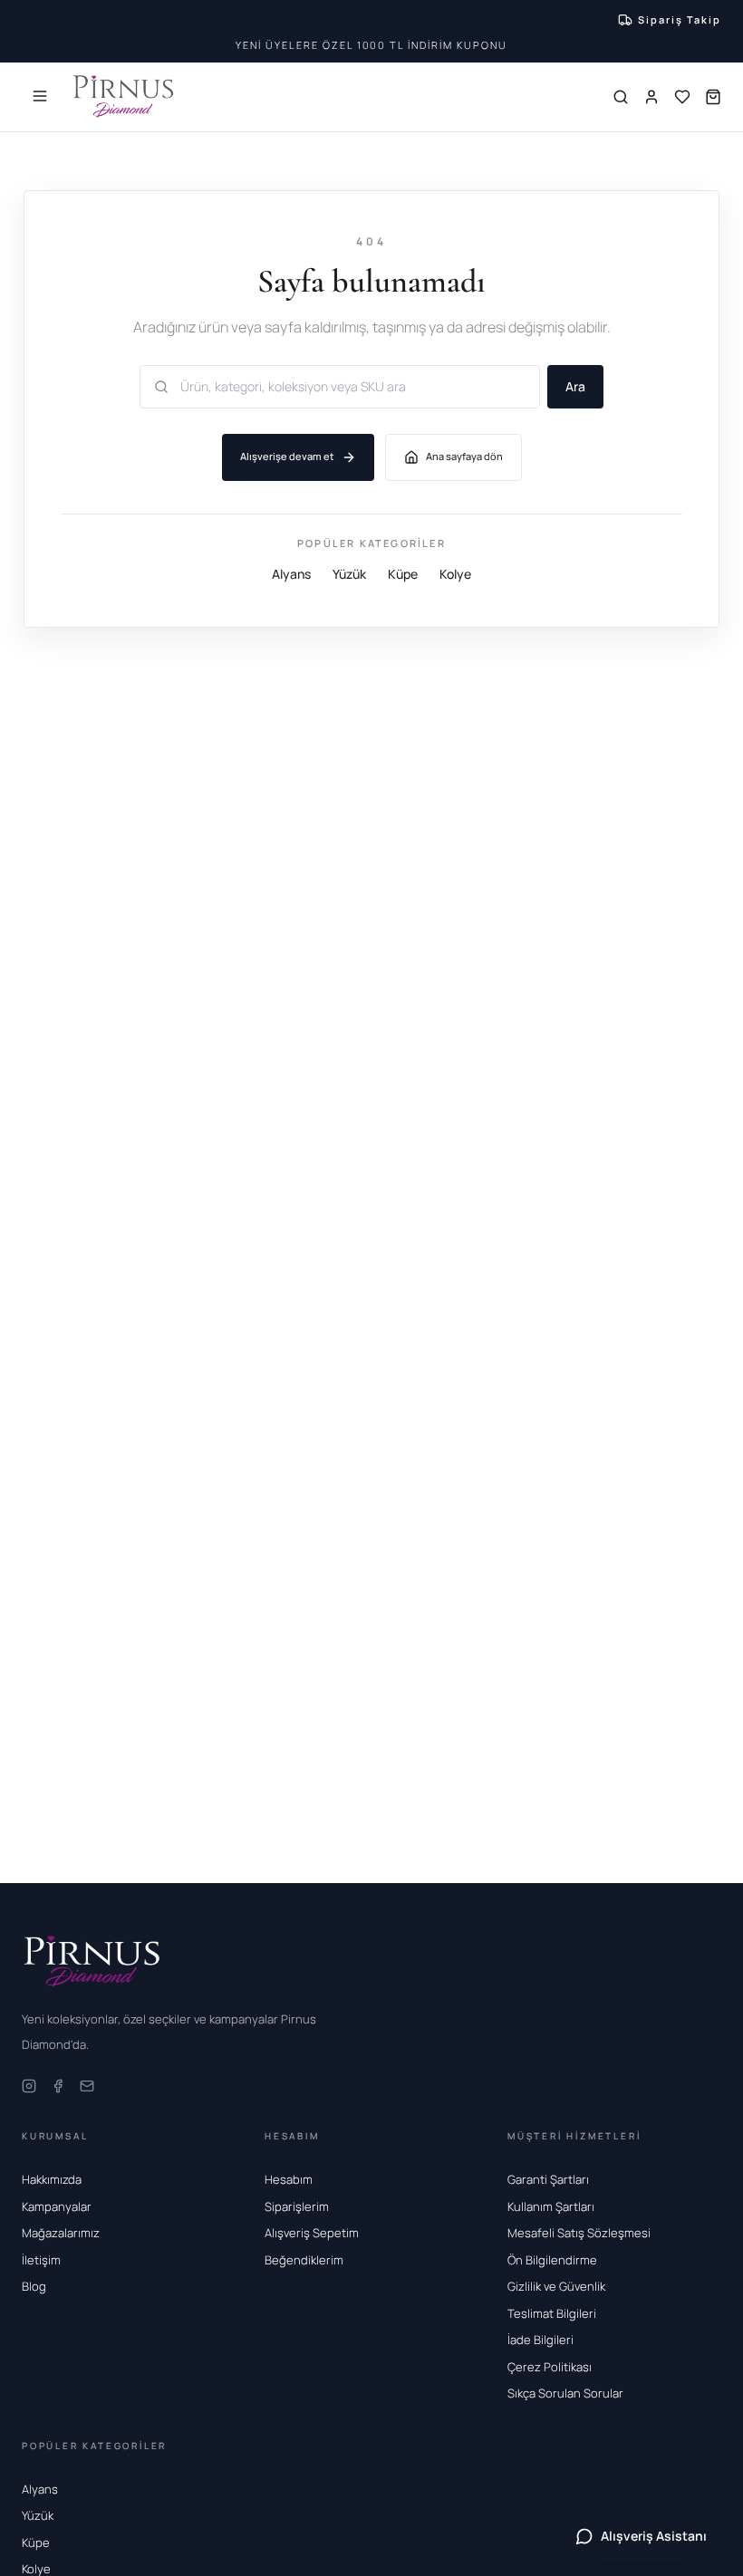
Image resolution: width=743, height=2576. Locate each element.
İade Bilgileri (540, 2340)
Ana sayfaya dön (464, 456)
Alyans (291, 574)
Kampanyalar (57, 2206)
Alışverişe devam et (287, 456)
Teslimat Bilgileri (552, 2313)
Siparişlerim (297, 2206)
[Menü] (40, 96)
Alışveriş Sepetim (312, 2233)
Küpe (403, 574)
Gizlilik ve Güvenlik (556, 2286)
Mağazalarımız (61, 2233)
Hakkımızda (52, 2179)
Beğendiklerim (304, 2260)
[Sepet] (713, 97)
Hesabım (289, 2179)
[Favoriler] (682, 97)
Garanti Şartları (548, 2179)
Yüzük (349, 574)
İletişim (41, 2260)
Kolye (455, 574)
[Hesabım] (651, 97)
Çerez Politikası (550, 2367)
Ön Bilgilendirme (552, 2260)
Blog (34, 2286)
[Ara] (621, 97)
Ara (575, 386)
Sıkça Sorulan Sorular (565, 2393)
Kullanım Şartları (551, 2206)
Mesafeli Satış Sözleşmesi (579, 2233)
